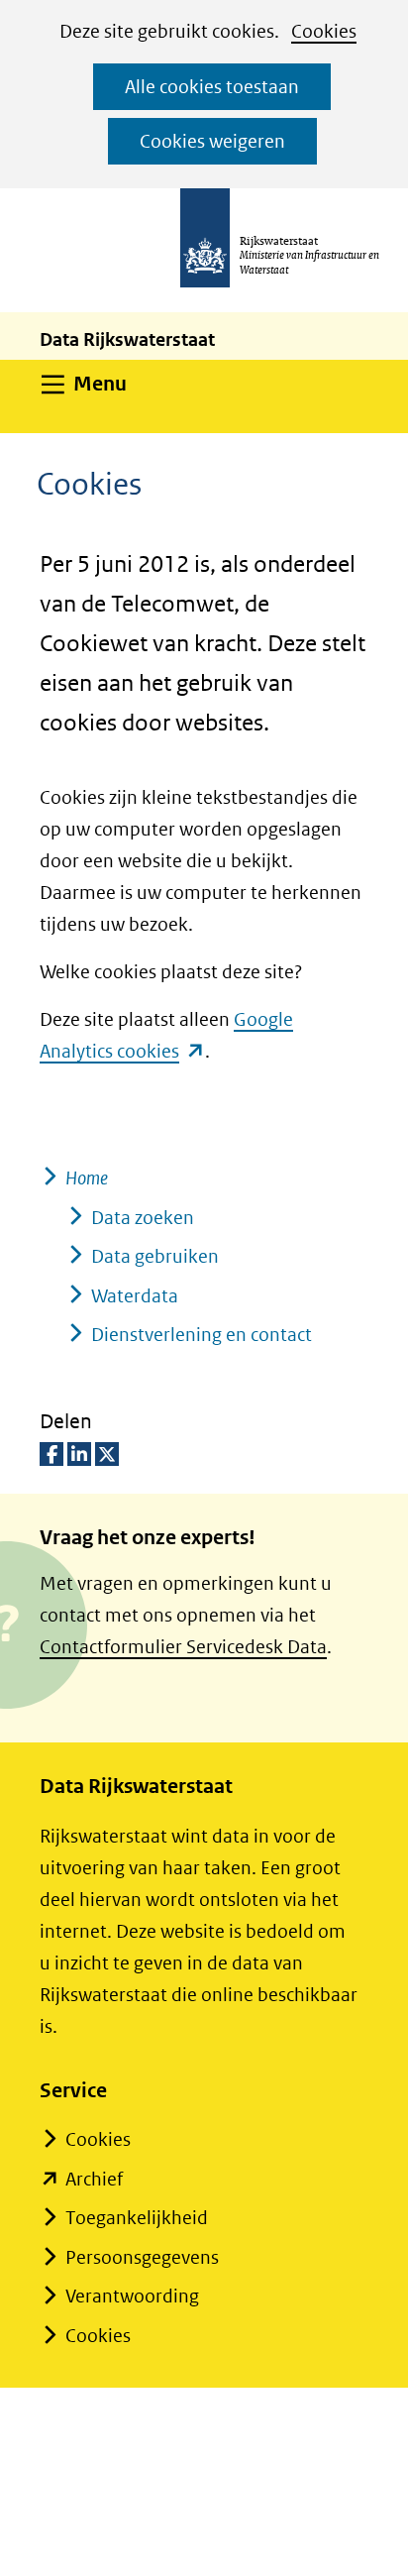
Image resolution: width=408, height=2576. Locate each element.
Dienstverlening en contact (202, 1335)
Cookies (324, 31)
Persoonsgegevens (142, 2257)
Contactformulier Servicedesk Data (183, 1647)
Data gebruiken (155, 1256)
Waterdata (135, 1296)
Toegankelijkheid (137, 2218)
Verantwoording (132, 2296)
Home (87, 1178)
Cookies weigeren (212, 141)
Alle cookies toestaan (212, 87)
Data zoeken (143, 1218)
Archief (94, 2179)
